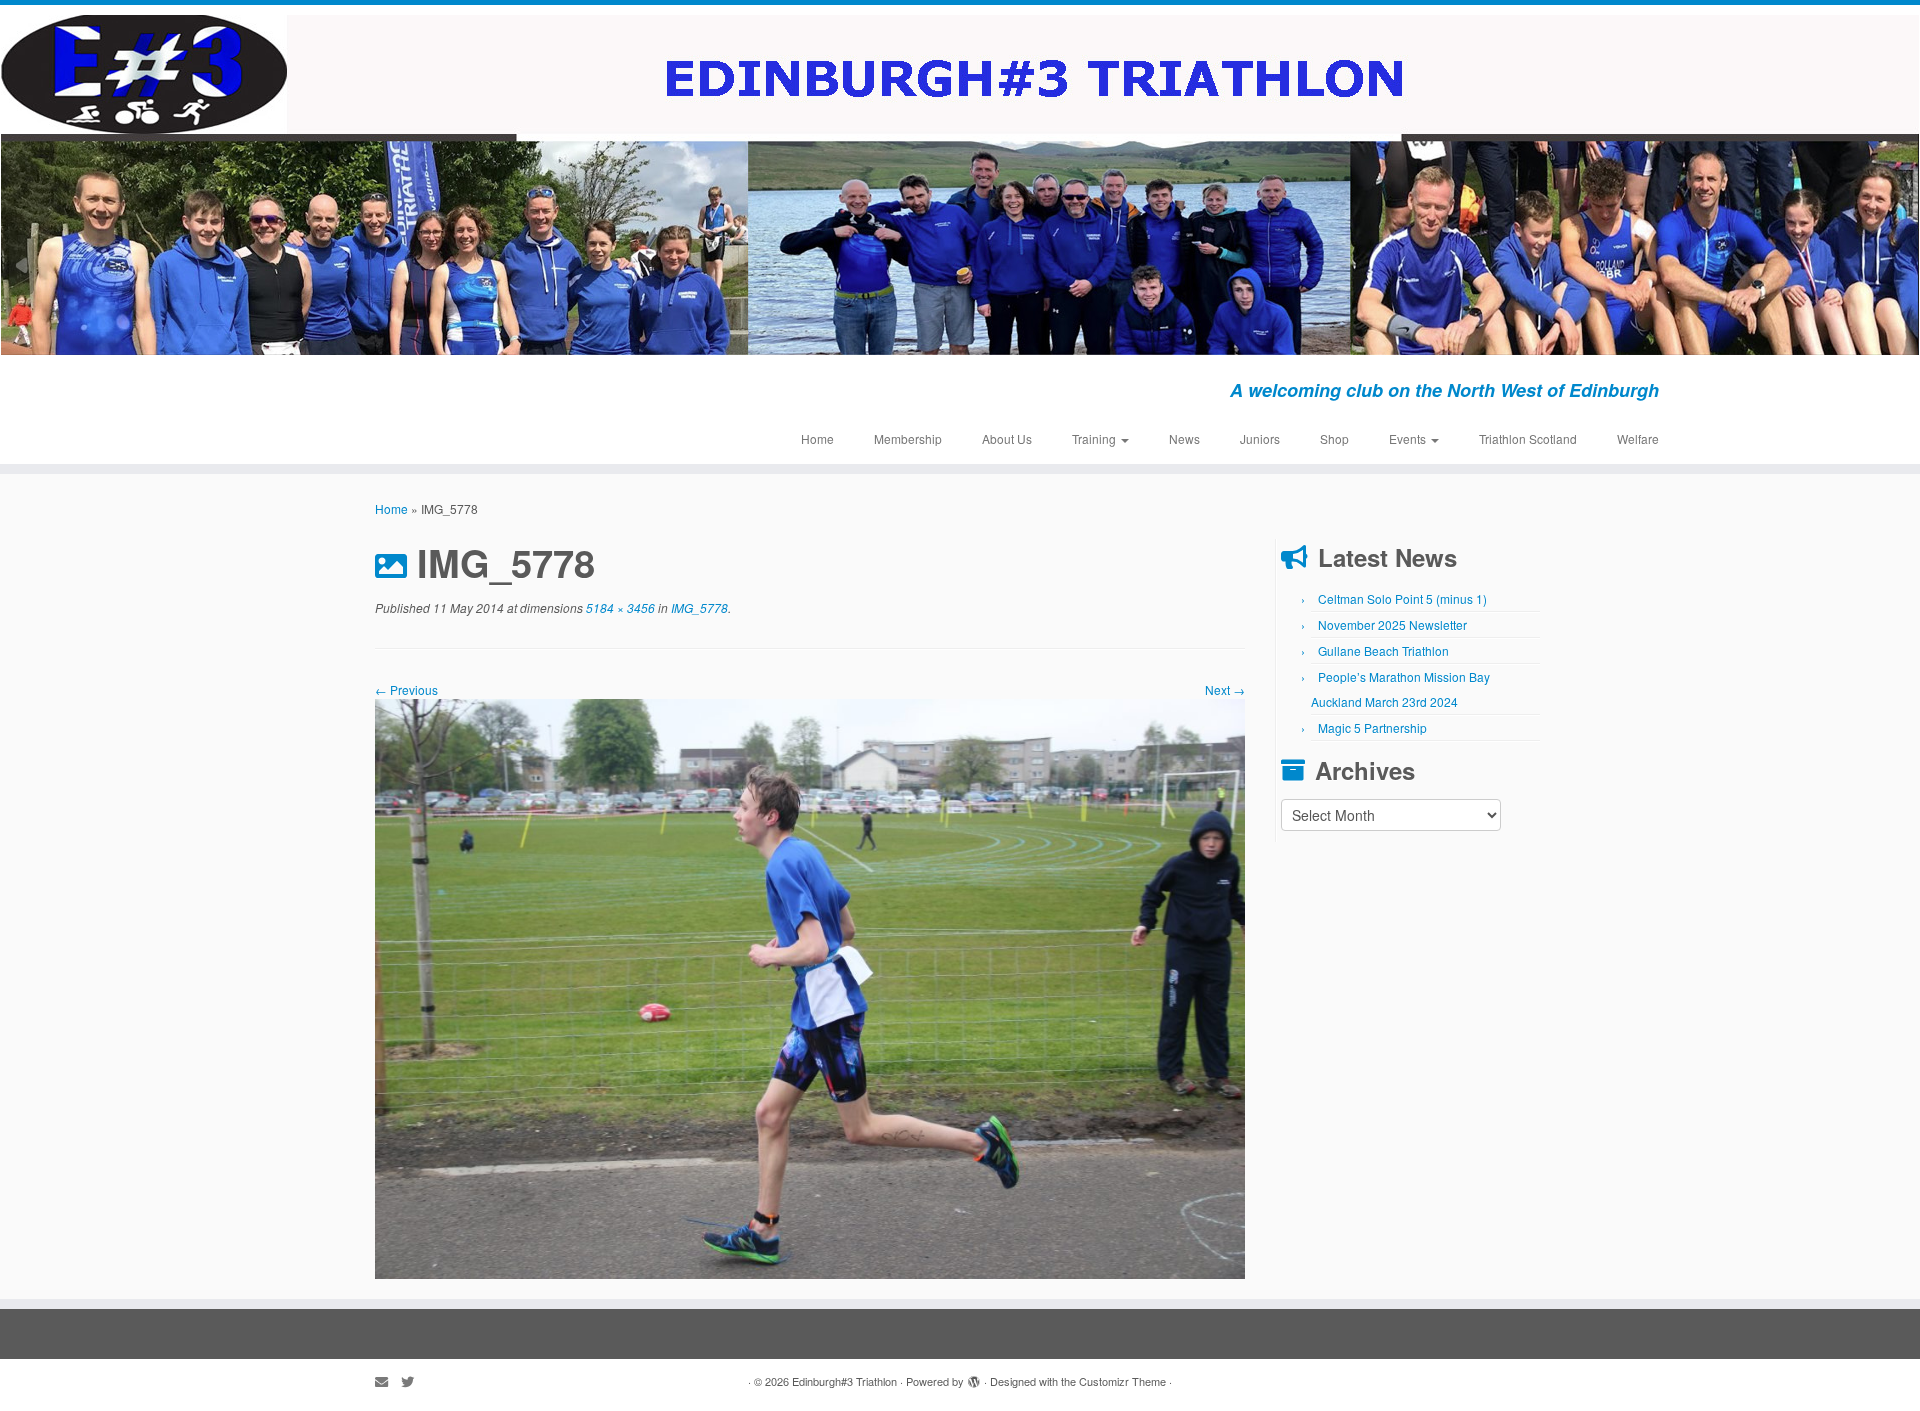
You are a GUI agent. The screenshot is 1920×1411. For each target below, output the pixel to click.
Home (817, 438)
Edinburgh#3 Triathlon (844, 1381)
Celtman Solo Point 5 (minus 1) (1402, 598)
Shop (1334, 438)
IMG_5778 (698, 607)
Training (1095, 438)
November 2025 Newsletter (1392, 624)
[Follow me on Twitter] (414, 1381)
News (1184, 438)
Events (1409, 438)
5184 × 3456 (619, 607)
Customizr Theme (1122, 1381)
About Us (1007, 438)
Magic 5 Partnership (1372, 727)
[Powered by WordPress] (974, 1377)
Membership (908, 438)
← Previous (406, 689)
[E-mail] (388, 1381)
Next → (1225, 689)
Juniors (1260, 438)
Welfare (1638, 438)
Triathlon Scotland (1528, 438)
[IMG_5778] (810, 986)
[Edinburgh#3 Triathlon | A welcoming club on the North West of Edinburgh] (960, 185)
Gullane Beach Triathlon (1383, 650)
